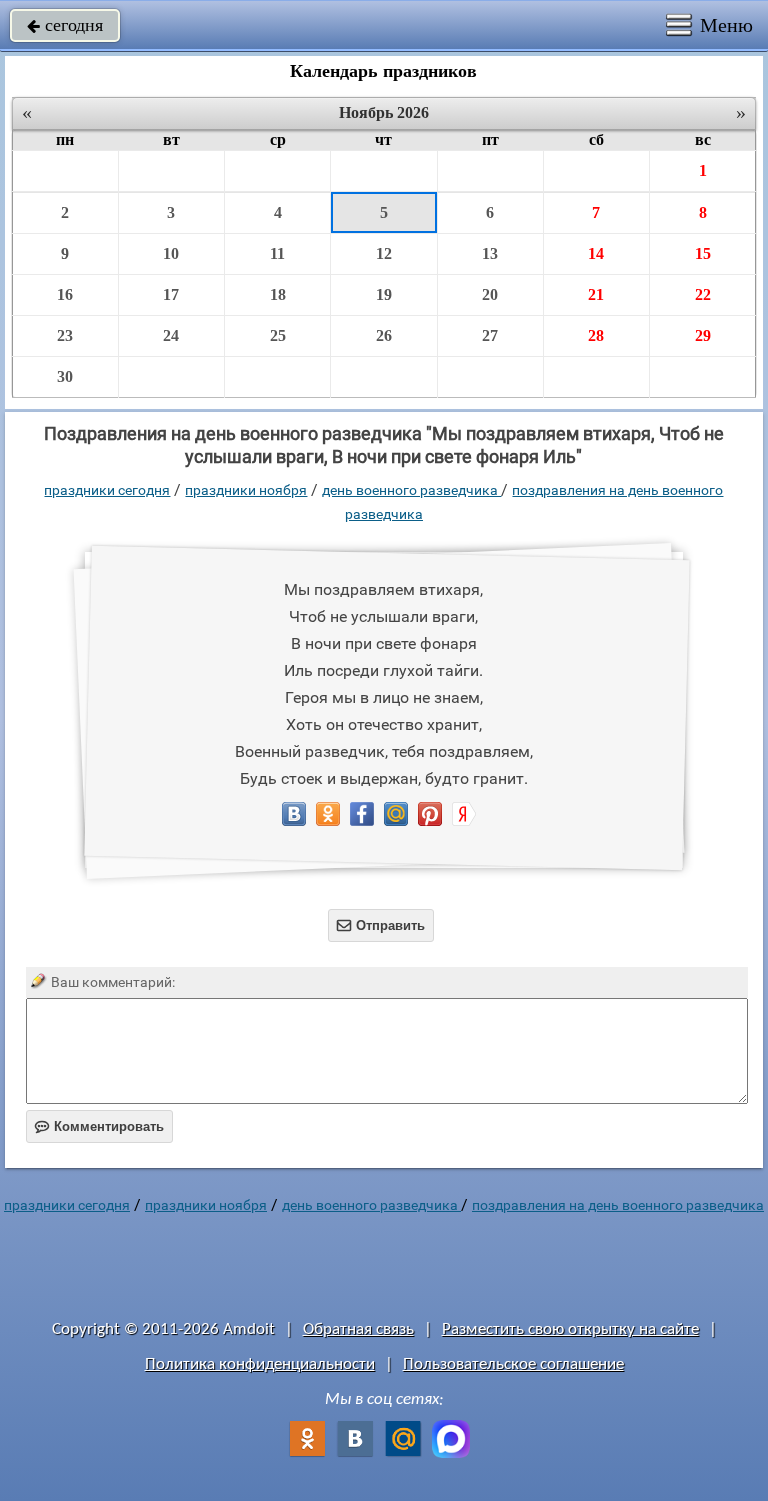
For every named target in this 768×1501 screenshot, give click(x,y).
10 (171, 253)
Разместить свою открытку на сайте (570, 1329)
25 (278, 335)
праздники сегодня (107, 490)
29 (703, 335)
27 (490, 335)
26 (384, 335)
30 (65, 376)
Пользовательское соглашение (513, 1364)
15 (703, 253)
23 (65, 335)
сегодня (65, 25)
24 (171, 335)
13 (490, 253)
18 (278, 294)
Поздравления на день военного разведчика (618, 1205)
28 (596, 335)
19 (384, 294)
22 (703, 294)
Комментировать (99, 1126)
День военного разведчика (411, 490)
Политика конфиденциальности (260, 1364)
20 (490, 294)
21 (596, 294)
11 (277, 253)
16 (65, 294)
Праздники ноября (246, 490)
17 (171, 294)
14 (596, 253)
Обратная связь (358, 1329)
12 (384, 253)
